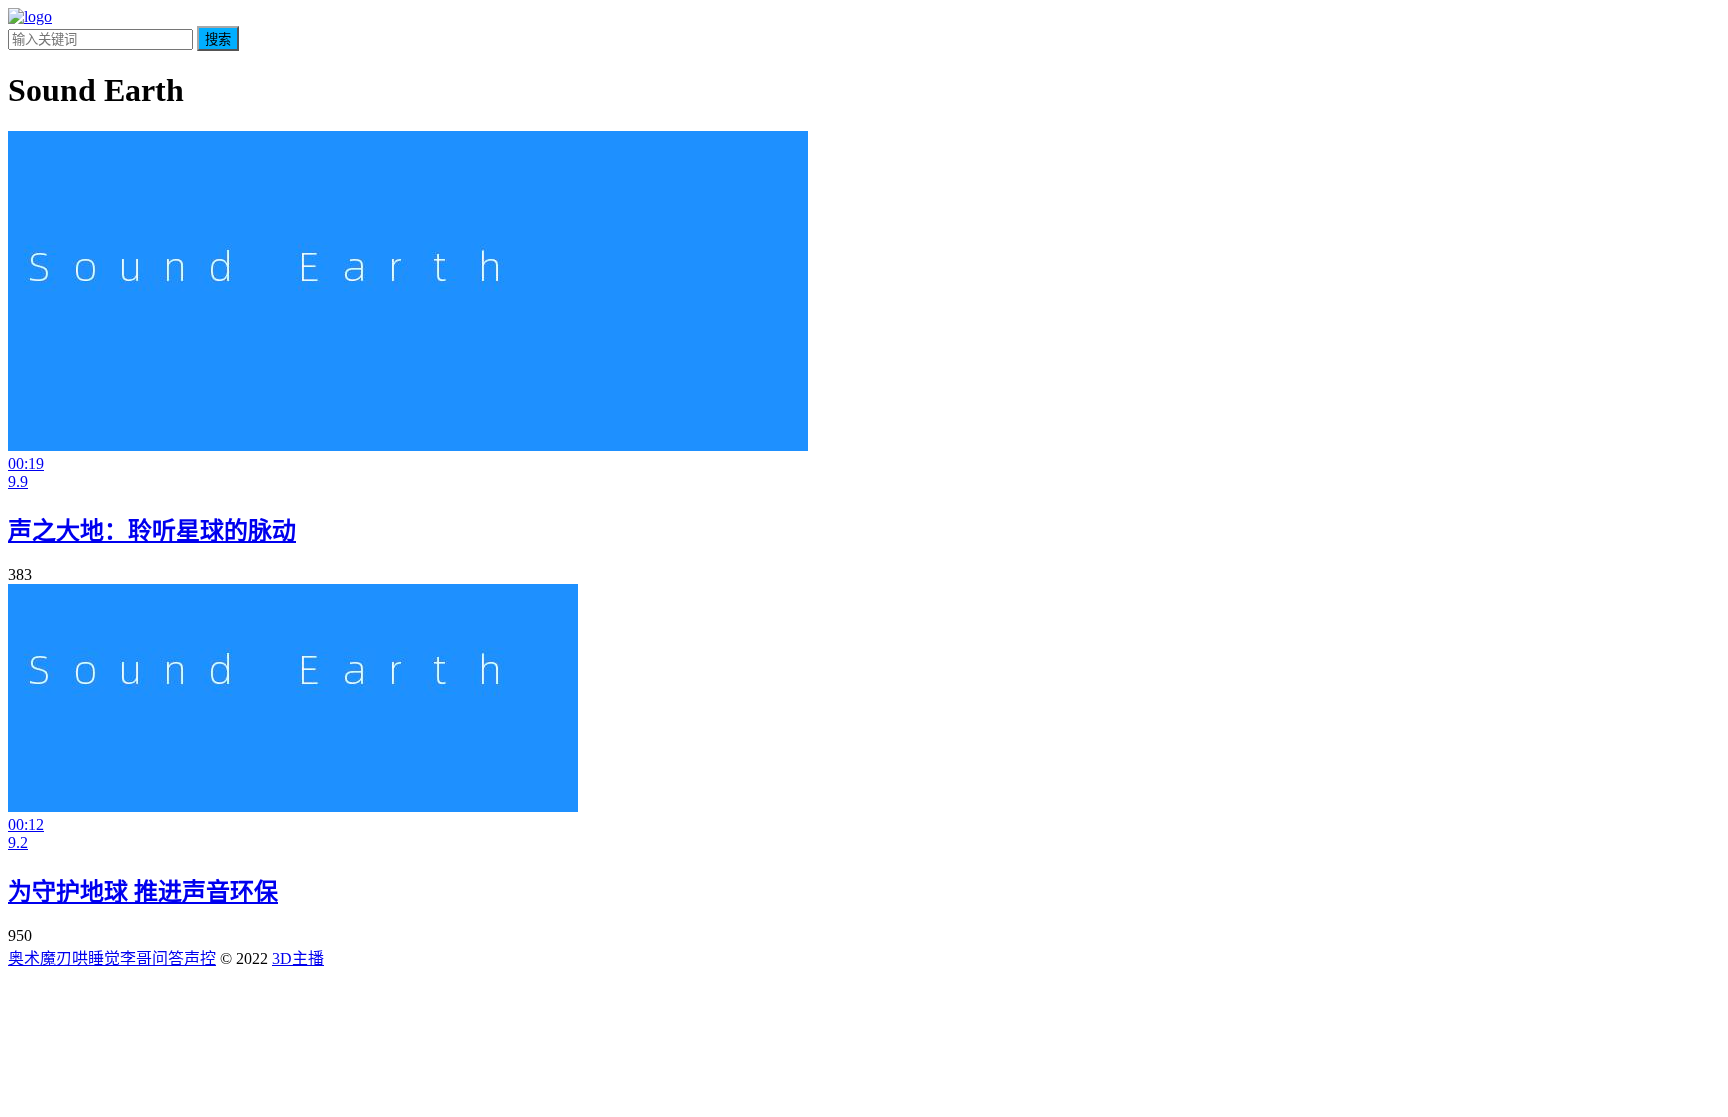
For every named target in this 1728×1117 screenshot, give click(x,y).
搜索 (218, 39)
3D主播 (298, 958)
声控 (200, 958)
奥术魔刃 (40, 958)
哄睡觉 (96, 958)
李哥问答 (152, 958)
